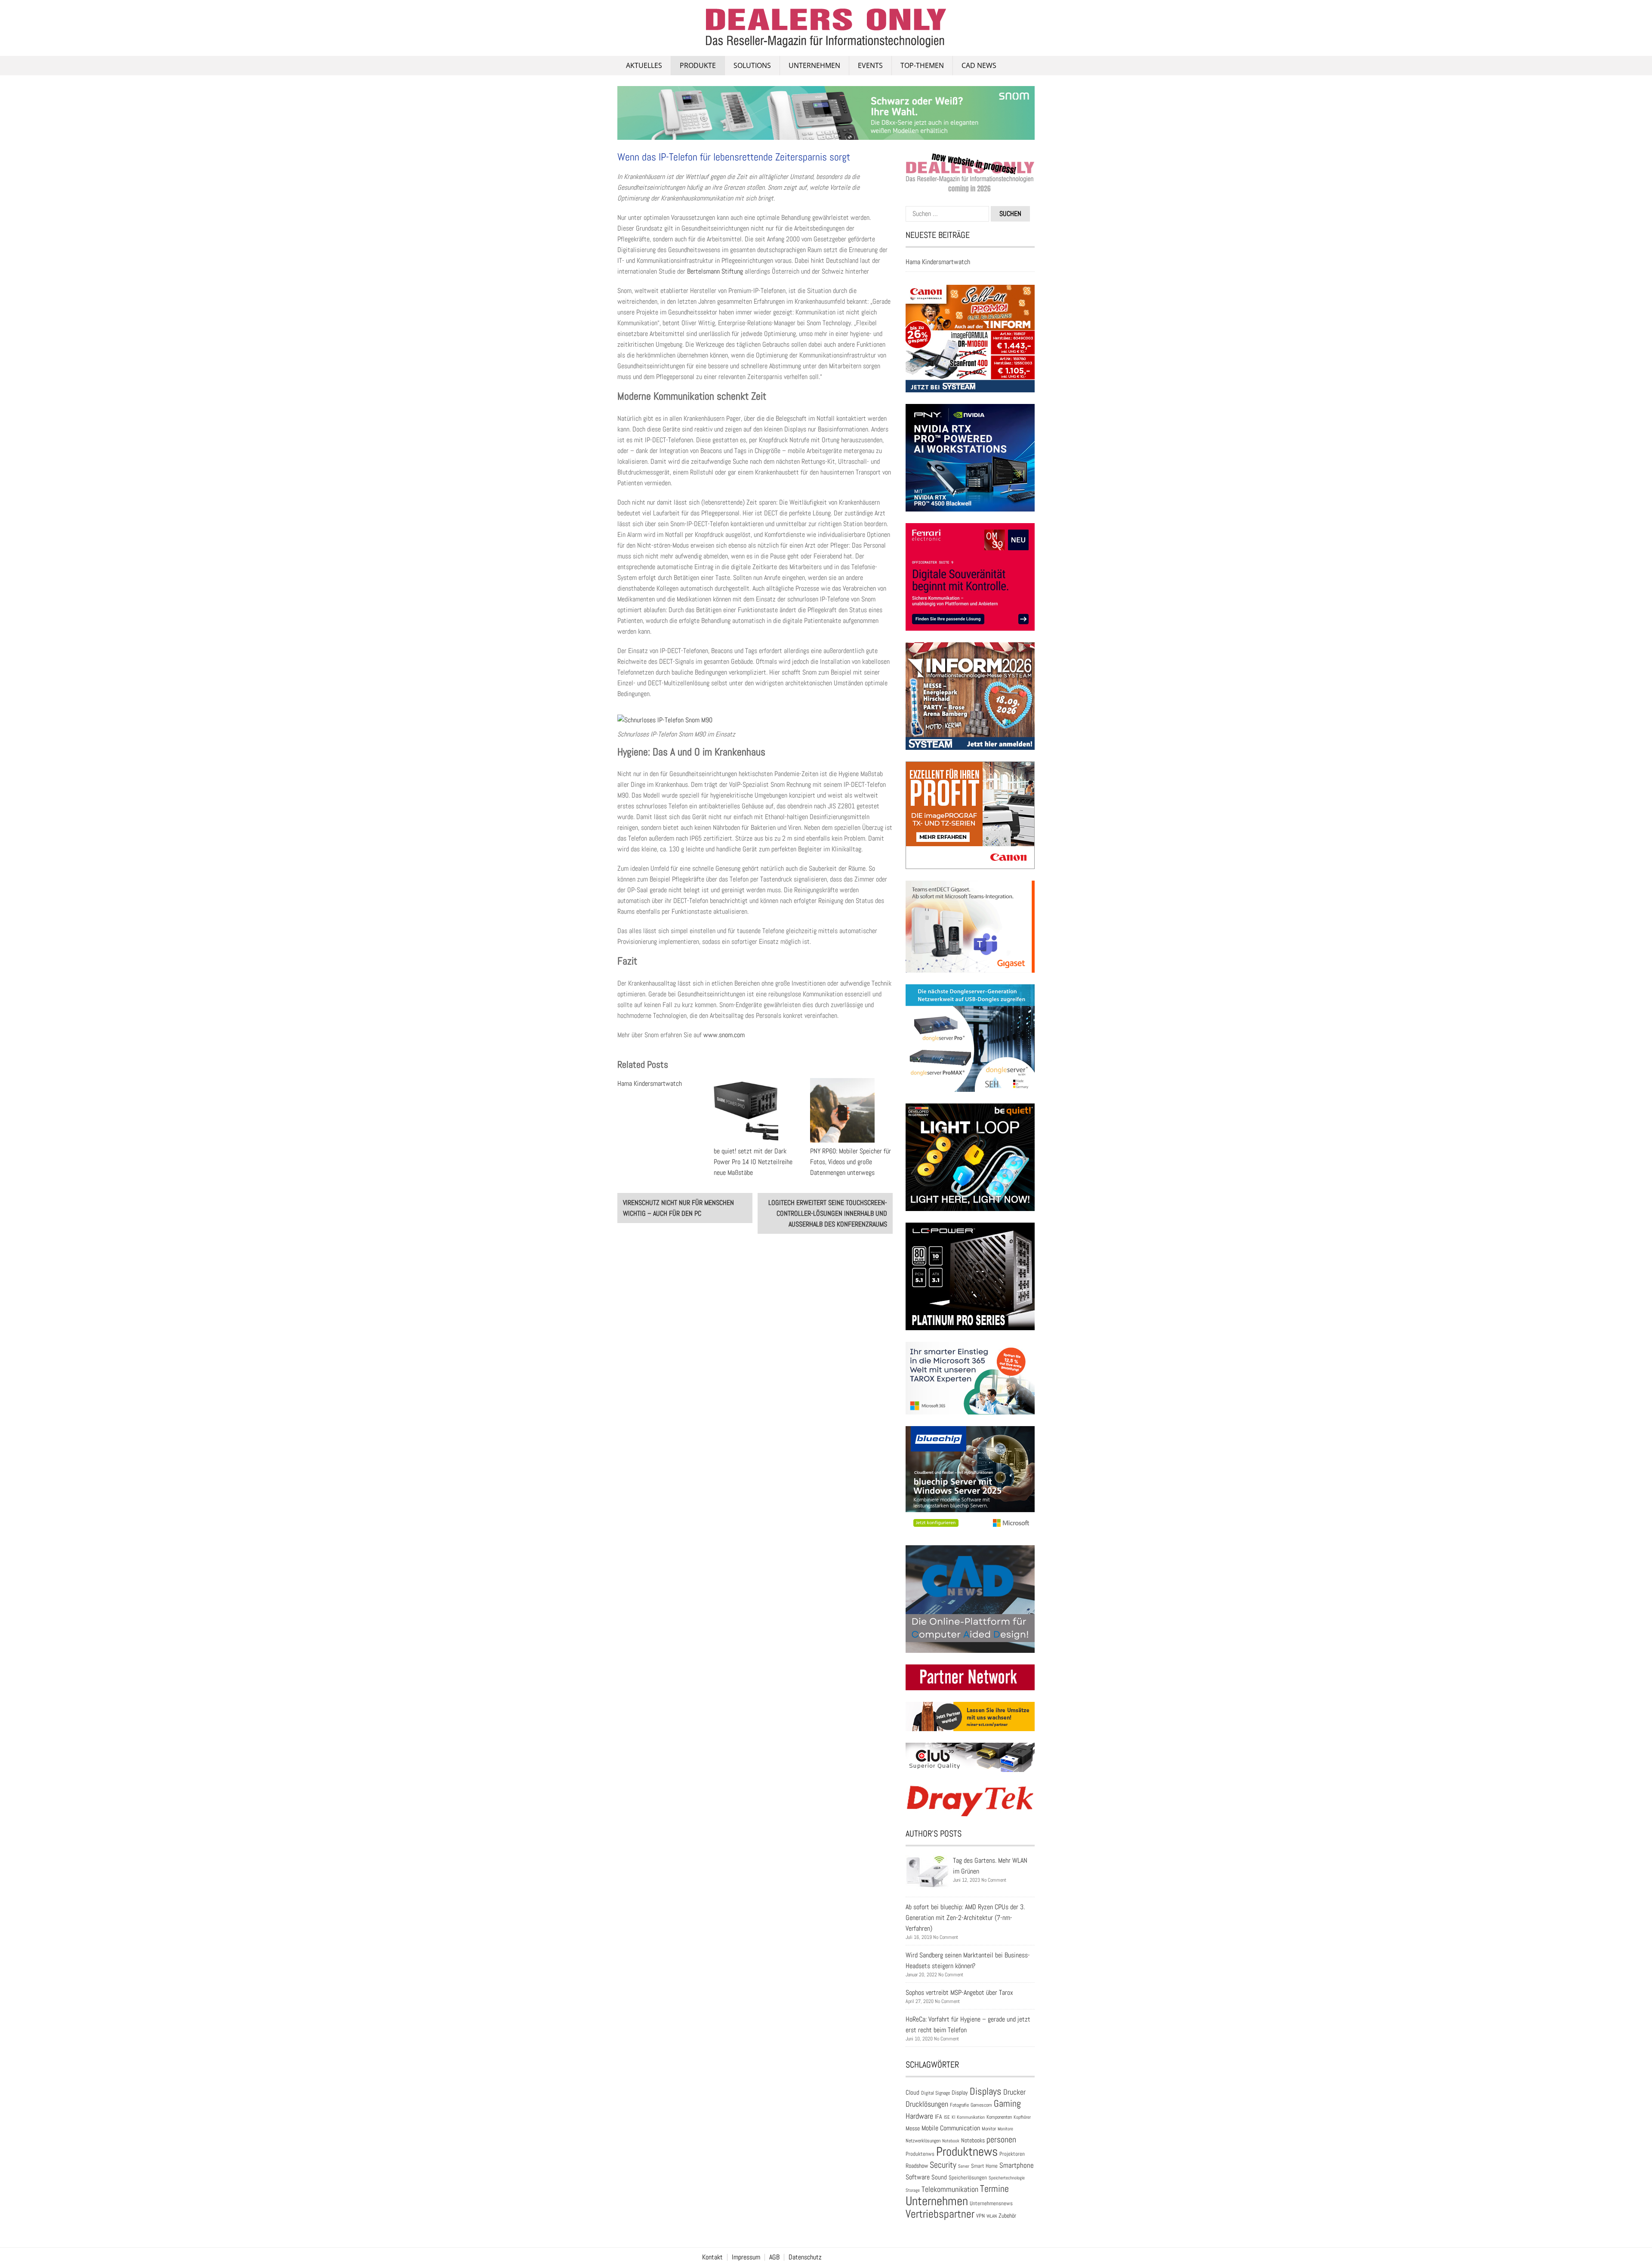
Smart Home (984, 2166)
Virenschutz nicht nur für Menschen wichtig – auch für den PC (678, 1208)
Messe (913, 2128)
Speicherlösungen (968, 2177)
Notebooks (973, 2140)
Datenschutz (805, 2257)
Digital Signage (935, 2093)
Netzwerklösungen (923, 2141)
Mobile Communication (951, 2128)
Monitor (989, 2129)
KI (953, 2117)
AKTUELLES (644, 65)
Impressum (746, 2257)
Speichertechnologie (1007, 2178)
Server (964, 2166)
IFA (938, 2117)
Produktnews (967, 2151)
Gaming (1007, 2103)
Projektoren (1012, 2154)
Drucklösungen (927, 2104)
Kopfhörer (1022, 2117)
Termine (994, 2189)
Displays (986, 2091)
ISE (947, 2117)
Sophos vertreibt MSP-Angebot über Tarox (959, 1992)
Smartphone (1017, 2165)
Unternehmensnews (991, 2203)
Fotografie (959, 2105)
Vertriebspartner (940, 2214)
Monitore (1005, 2129)
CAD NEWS (979, 65)
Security (943, 2165)
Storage (913, 2190)
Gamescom (981, 2105)
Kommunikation (971, 2117)
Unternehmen (814, 65)
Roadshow (917, 2166)
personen (1001, 2139)
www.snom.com (724, 1035)
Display (960, 2092)
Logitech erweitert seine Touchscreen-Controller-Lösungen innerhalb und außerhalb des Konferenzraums (828, 1213)
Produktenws (920, 2154)
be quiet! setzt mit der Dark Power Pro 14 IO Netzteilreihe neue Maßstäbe (753, 1162)
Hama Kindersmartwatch (650, 1083)
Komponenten (999, 2117)
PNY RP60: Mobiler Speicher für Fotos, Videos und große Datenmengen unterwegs (851, 1162)
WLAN (992, 2216)
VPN (980, 2216)
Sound (939, 2177)
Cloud (912, 2092)
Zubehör (1007, 2216)
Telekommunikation (950, 2189)
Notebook (951, 2141)
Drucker (1014, 2092)
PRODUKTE (698, 65)
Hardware (919, 2116)
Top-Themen (922, 65)
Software (918, 2177)
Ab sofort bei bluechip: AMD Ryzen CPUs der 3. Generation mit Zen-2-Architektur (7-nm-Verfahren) (965, 1918)
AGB (774, 2257)
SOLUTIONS (752, 65)
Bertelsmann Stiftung (715, 271)
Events (870, 65)
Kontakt (712, 2257)
